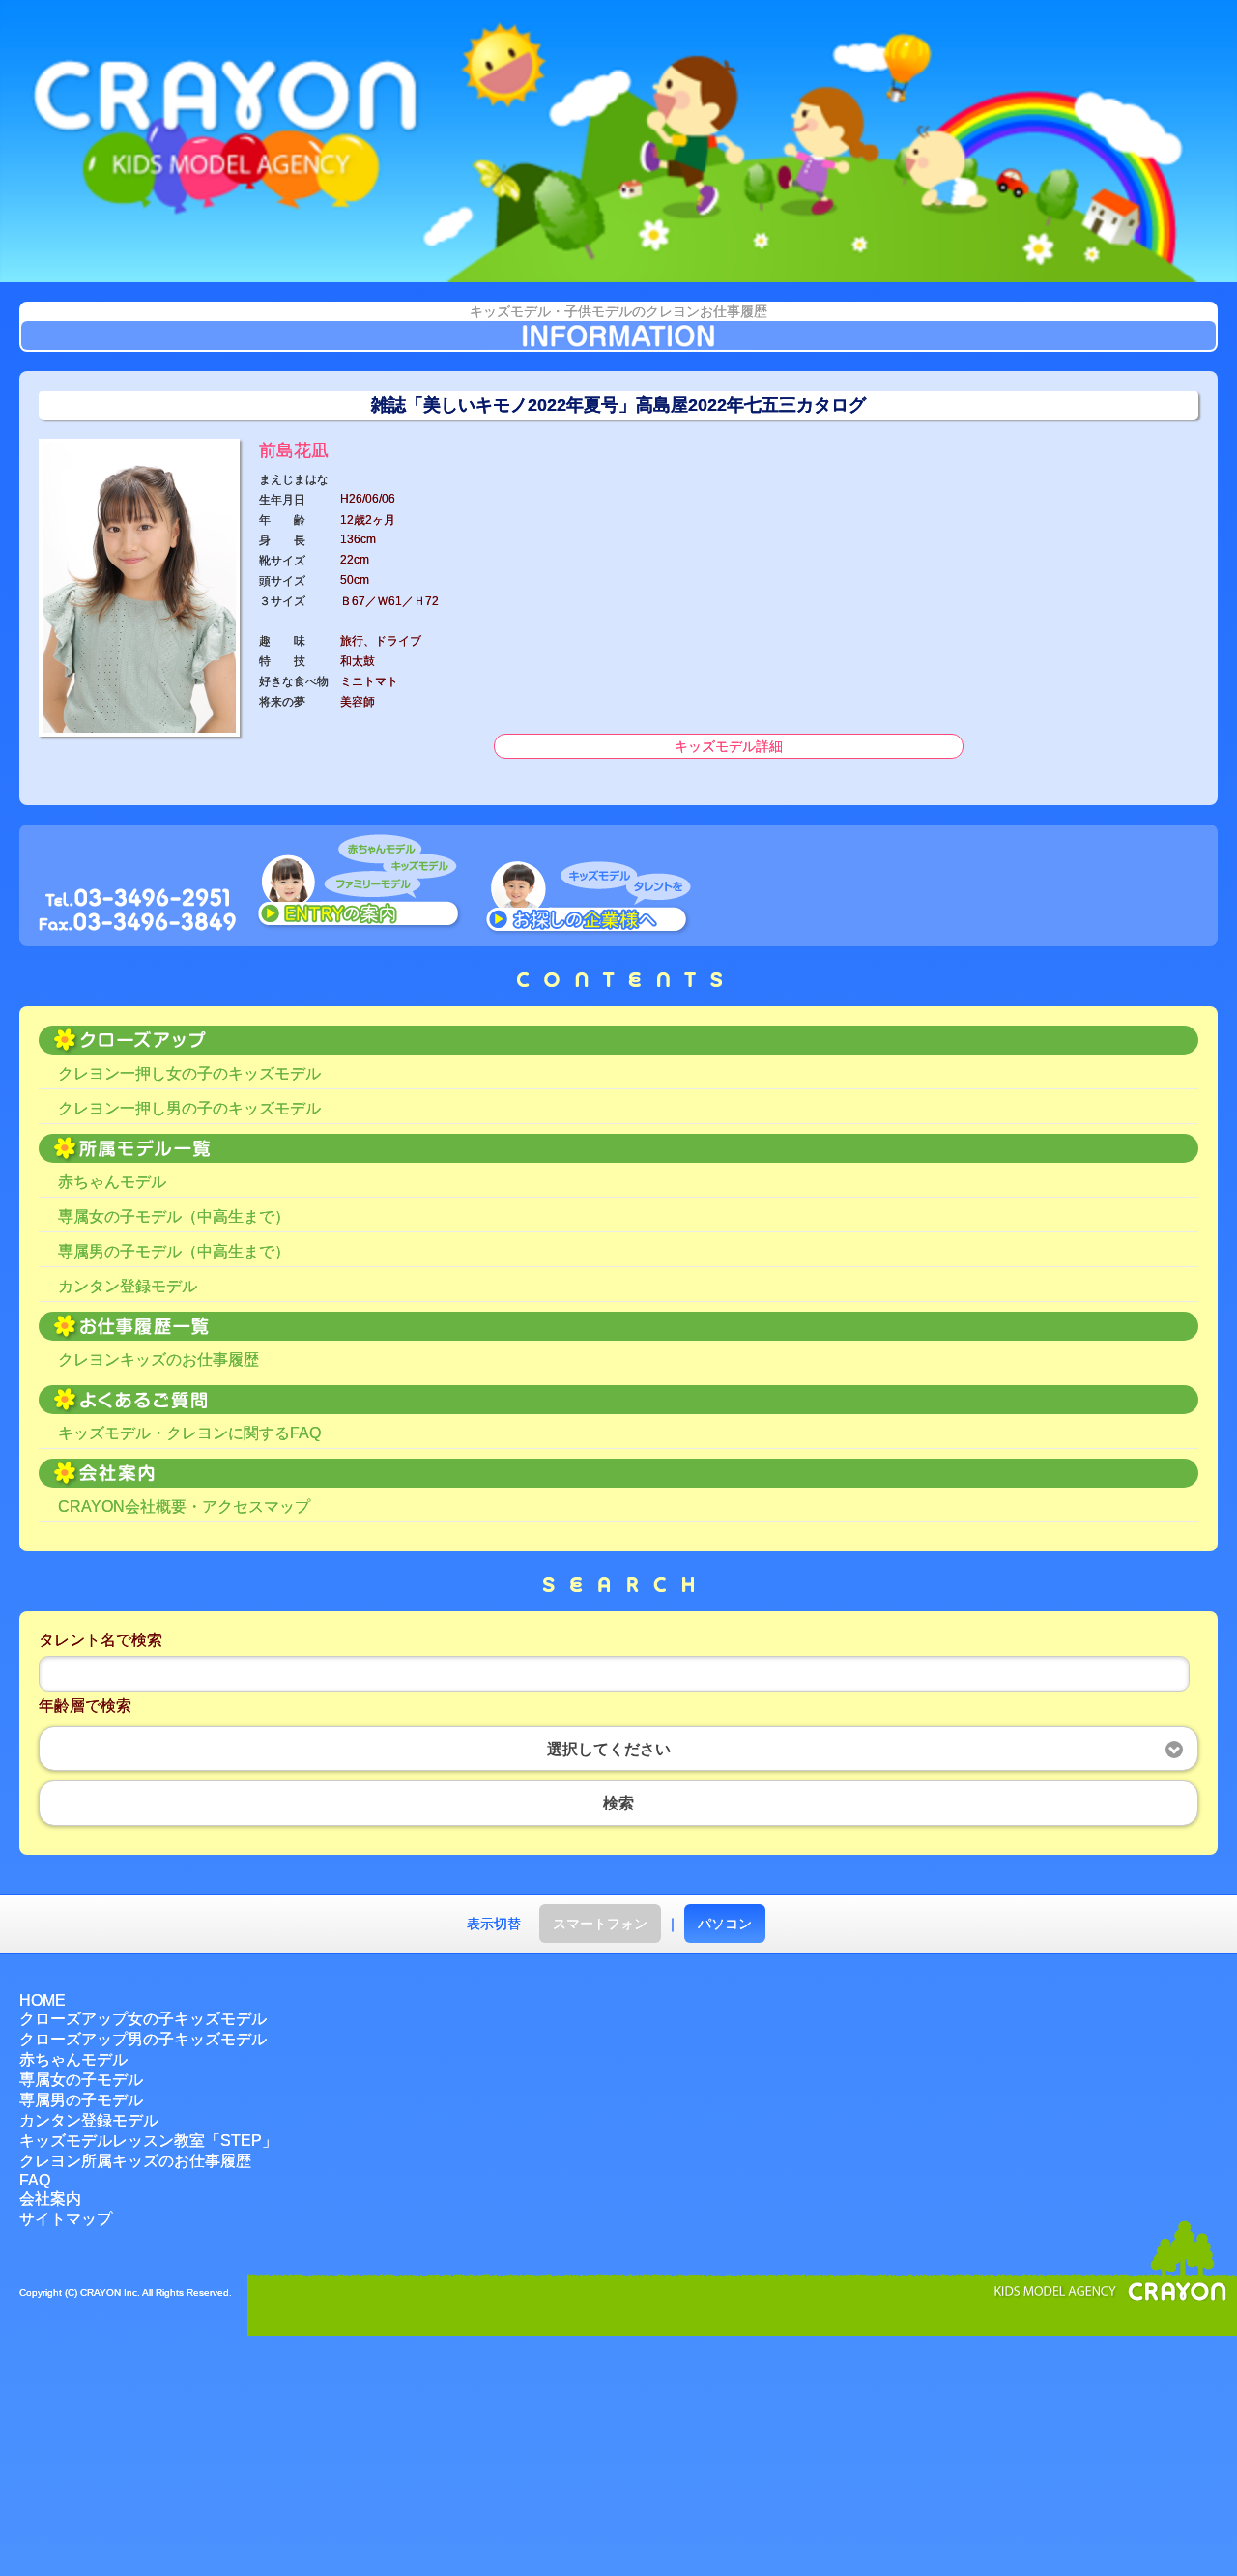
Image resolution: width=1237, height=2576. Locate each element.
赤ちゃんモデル (112, 1182)
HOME (43, 2000)
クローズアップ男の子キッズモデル (143, 2039)
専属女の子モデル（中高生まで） (174, 1216)
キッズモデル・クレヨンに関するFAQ (189, 1433)
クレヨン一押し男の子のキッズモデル (189, 1108)
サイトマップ (66, 2219)
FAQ (35, 2180)
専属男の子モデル (81, 2100)
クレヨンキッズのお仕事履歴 (158, 1360)
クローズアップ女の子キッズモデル (143, 2019)
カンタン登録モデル (128, 1286)
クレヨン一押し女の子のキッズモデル (189, 1073)
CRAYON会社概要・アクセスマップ (184, 1506)
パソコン (725, 1924)
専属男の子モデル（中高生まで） (174, 1251)
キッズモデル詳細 (729, 746)
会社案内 (50, 2199)
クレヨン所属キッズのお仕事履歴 (135, 2161)
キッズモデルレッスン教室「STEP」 (148, 2141)
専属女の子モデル (81, 2080)
